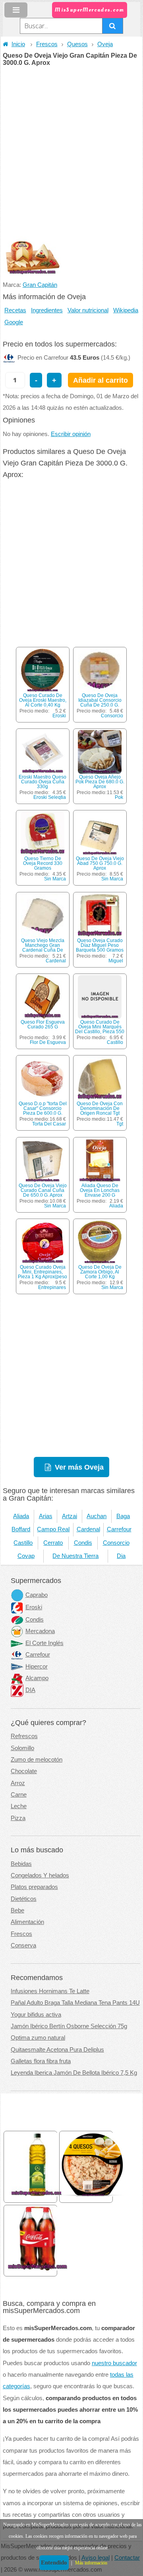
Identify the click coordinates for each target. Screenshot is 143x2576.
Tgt (120, 1124)
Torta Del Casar (49, 1124)
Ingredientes (47, 310)
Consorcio (112, 716)
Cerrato (53, 1543)
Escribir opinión (71, 434)
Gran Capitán (40, 285)
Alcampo (37, 1678)
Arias (46, 1516)
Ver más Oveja (79, 1467)
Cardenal (56, 961)
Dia (121, 1556)
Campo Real (53, 1529)
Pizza (18, 1818)
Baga (123, 1516)
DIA (30, 1690)
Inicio (18, 44)
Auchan (97, 1516)
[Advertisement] (71, 142)
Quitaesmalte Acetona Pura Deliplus (57, 2050)
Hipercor (37, 1667)
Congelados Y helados (40, 1875)
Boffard (21, 1529)
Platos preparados (34, 1887)
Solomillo (22, 1748)
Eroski (59, 716)
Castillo (115, 1042)
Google (14, 322)
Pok (119, 797)
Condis (83, 1543)
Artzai (70, 1516)
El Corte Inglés (44, 1643)
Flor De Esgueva (48, 1042)
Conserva (23, 1945)
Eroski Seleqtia (50, 797)
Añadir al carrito (100, 380)
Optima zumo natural (38, 2038)
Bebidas (21, 1864)
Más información (91, 2563)
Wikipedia (126, 310)
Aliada (116, 1206)
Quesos (77, 44)
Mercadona (40, 1631)
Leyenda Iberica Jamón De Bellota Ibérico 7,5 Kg (74, 2073)
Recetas (15, 310)
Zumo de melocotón (37, 1760)
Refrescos (24, 1736)
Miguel (116, 961)
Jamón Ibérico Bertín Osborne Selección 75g (69, 2026)
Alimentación (27, 1922)
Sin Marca (55, 879)
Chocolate (24, 1771)
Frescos (47, 44)
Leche (19, 1806)
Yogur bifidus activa (36, 2015)
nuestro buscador (114, 2363)
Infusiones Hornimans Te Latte (50, 1991)
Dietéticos (24, 1899)
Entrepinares (52, 1287)
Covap (26, 1556)
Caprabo (37, 1595)
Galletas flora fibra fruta (41, 2061)
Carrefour (119, 1529)
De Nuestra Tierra (75, 1556)
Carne (19, 1795)
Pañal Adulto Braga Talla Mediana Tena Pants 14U (75, 2003)
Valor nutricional (88, 310)
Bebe (17, 1910)
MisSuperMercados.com (89, 10)
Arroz (18, 1783)
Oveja (105, 44)
